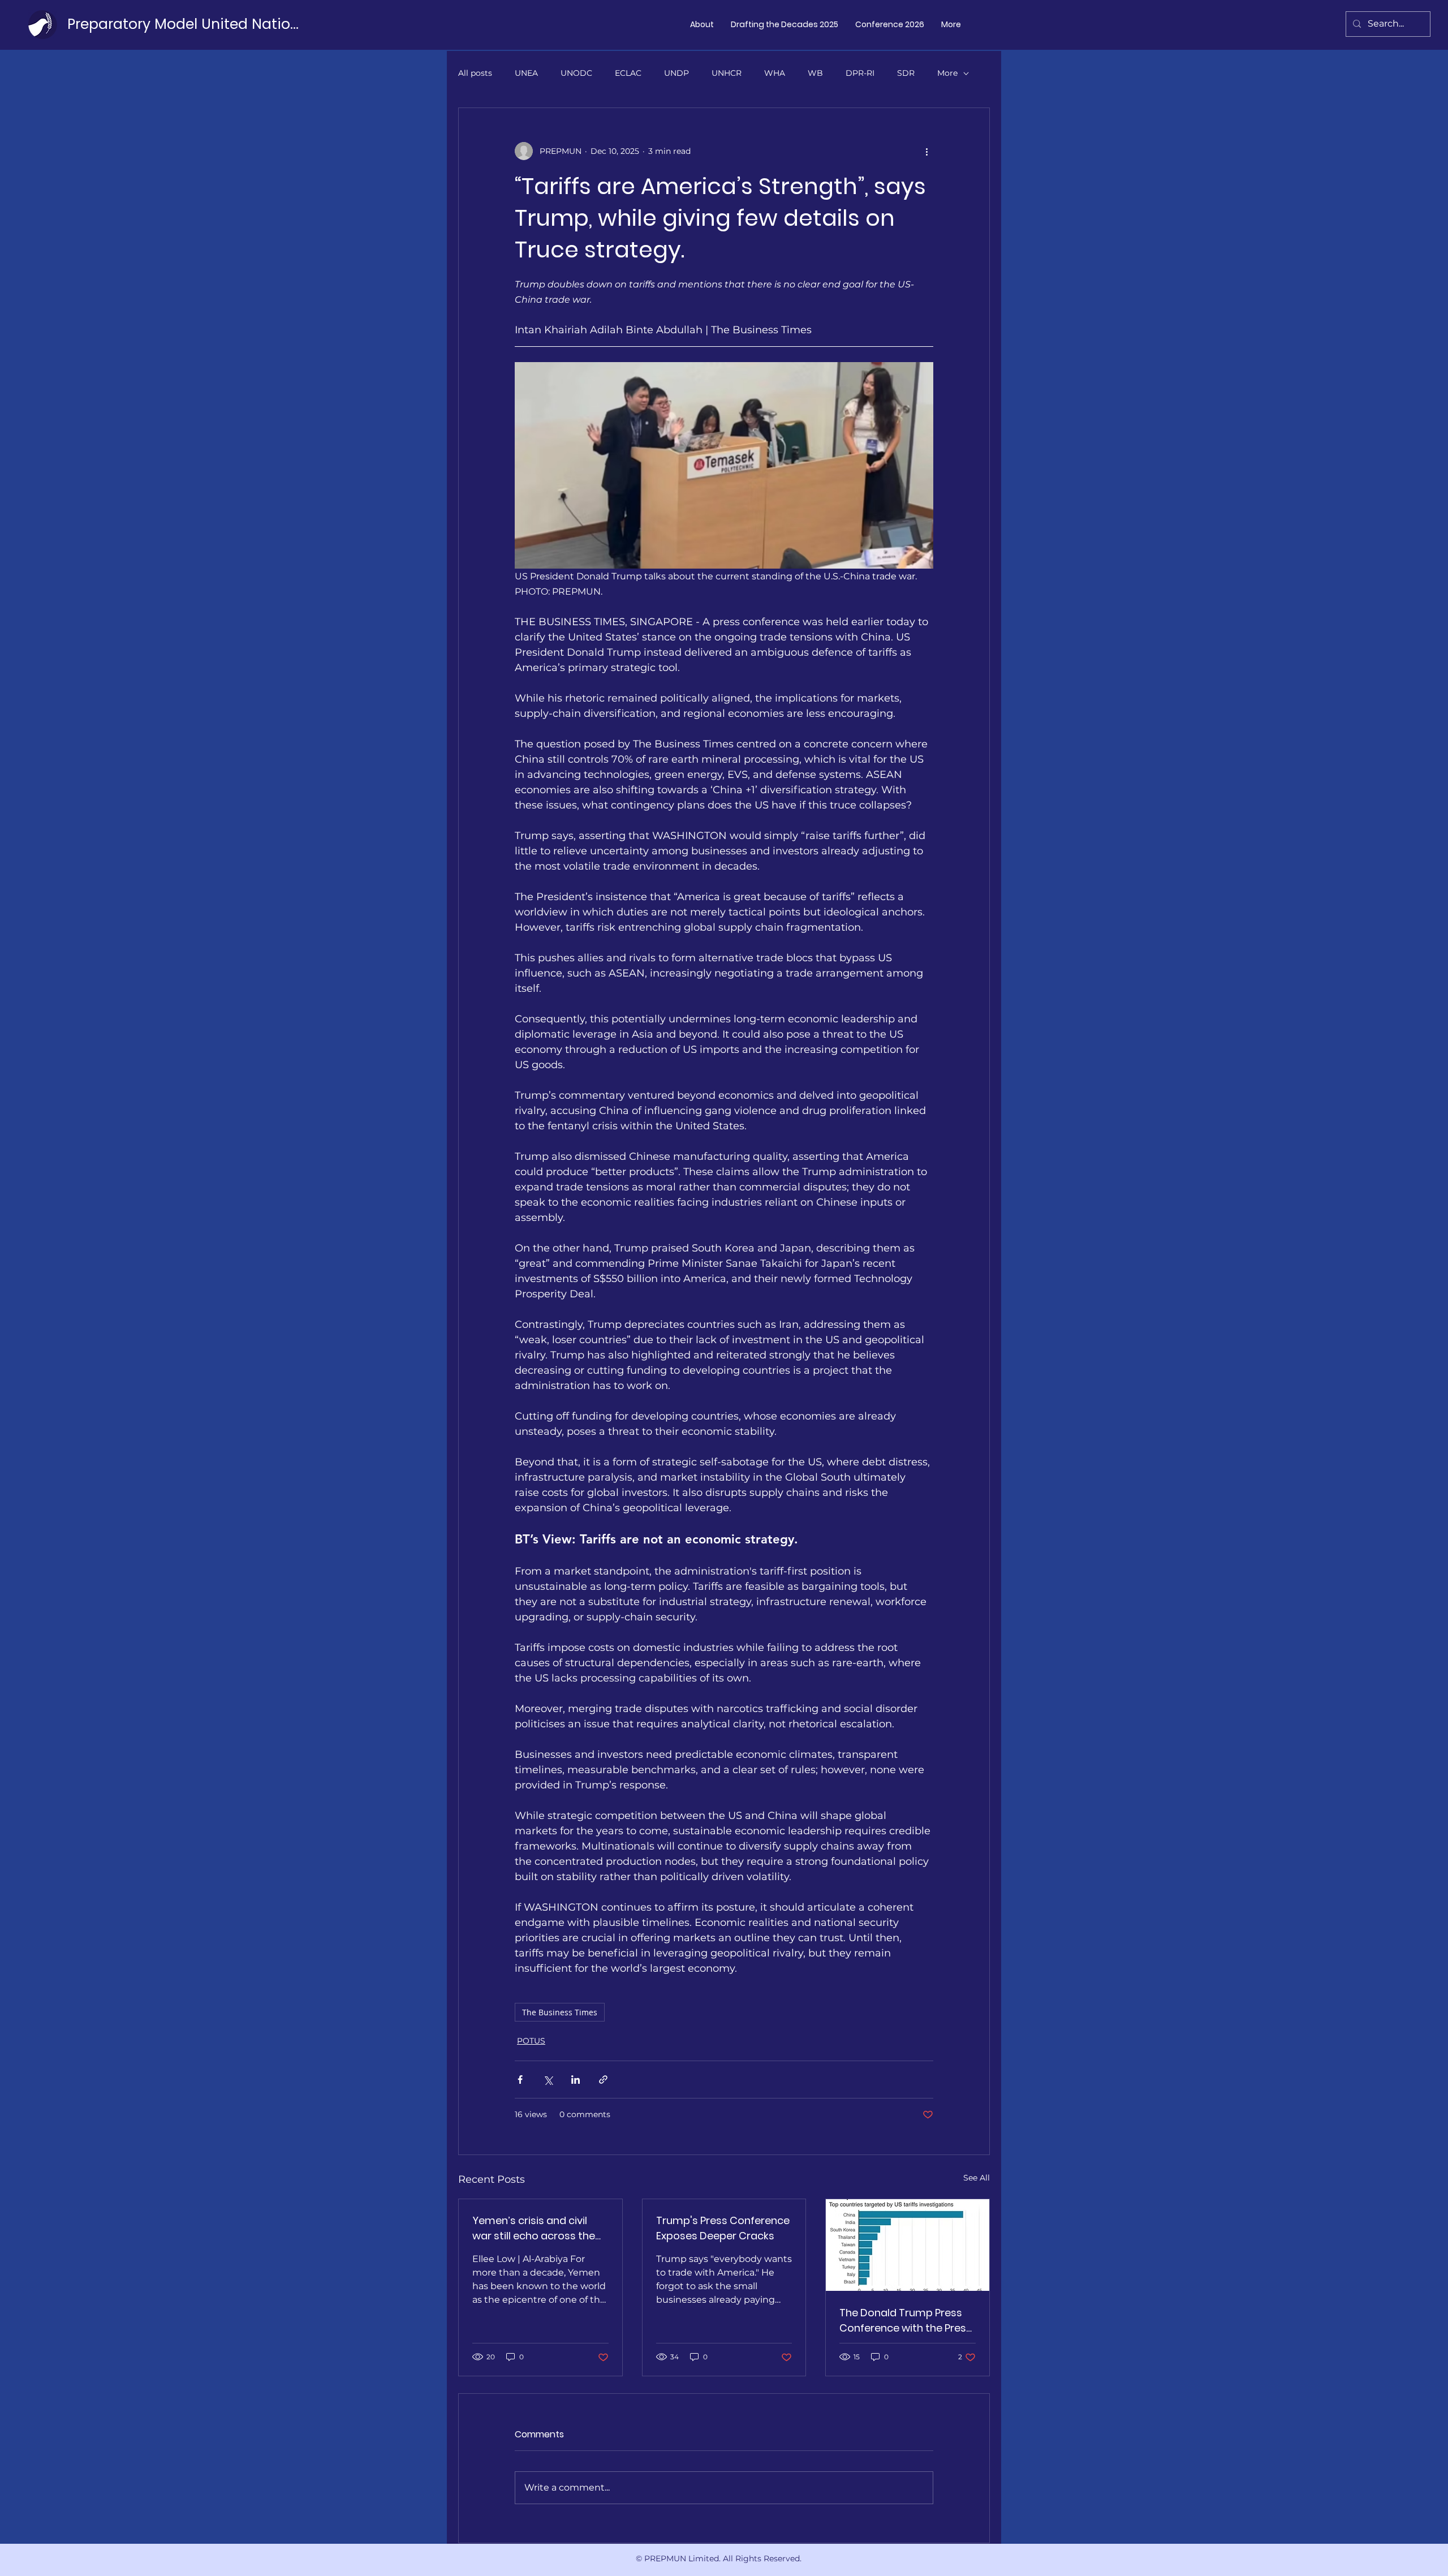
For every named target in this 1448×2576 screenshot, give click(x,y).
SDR (906, 73)
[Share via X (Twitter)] (548, 2080)
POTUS (531, 2041)
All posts (475, 73)
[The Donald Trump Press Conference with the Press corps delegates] (908, 2245)
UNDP (676, 73)
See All (977, 2178)
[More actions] (926, 151)
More (947, 73)
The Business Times (560, 2012)
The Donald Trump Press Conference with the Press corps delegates (906, 2321)
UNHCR (727, 73)
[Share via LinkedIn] (576, 2080)
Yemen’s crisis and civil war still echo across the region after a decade (534, 2228)
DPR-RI (860, 73)
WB (815, 73)
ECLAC (628, 73)
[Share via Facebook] (520, 2080)
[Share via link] (603, 2080)
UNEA (526, 73)
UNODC (576, 73)
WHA (775, 73)
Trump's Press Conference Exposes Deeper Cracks (723, 2228)
